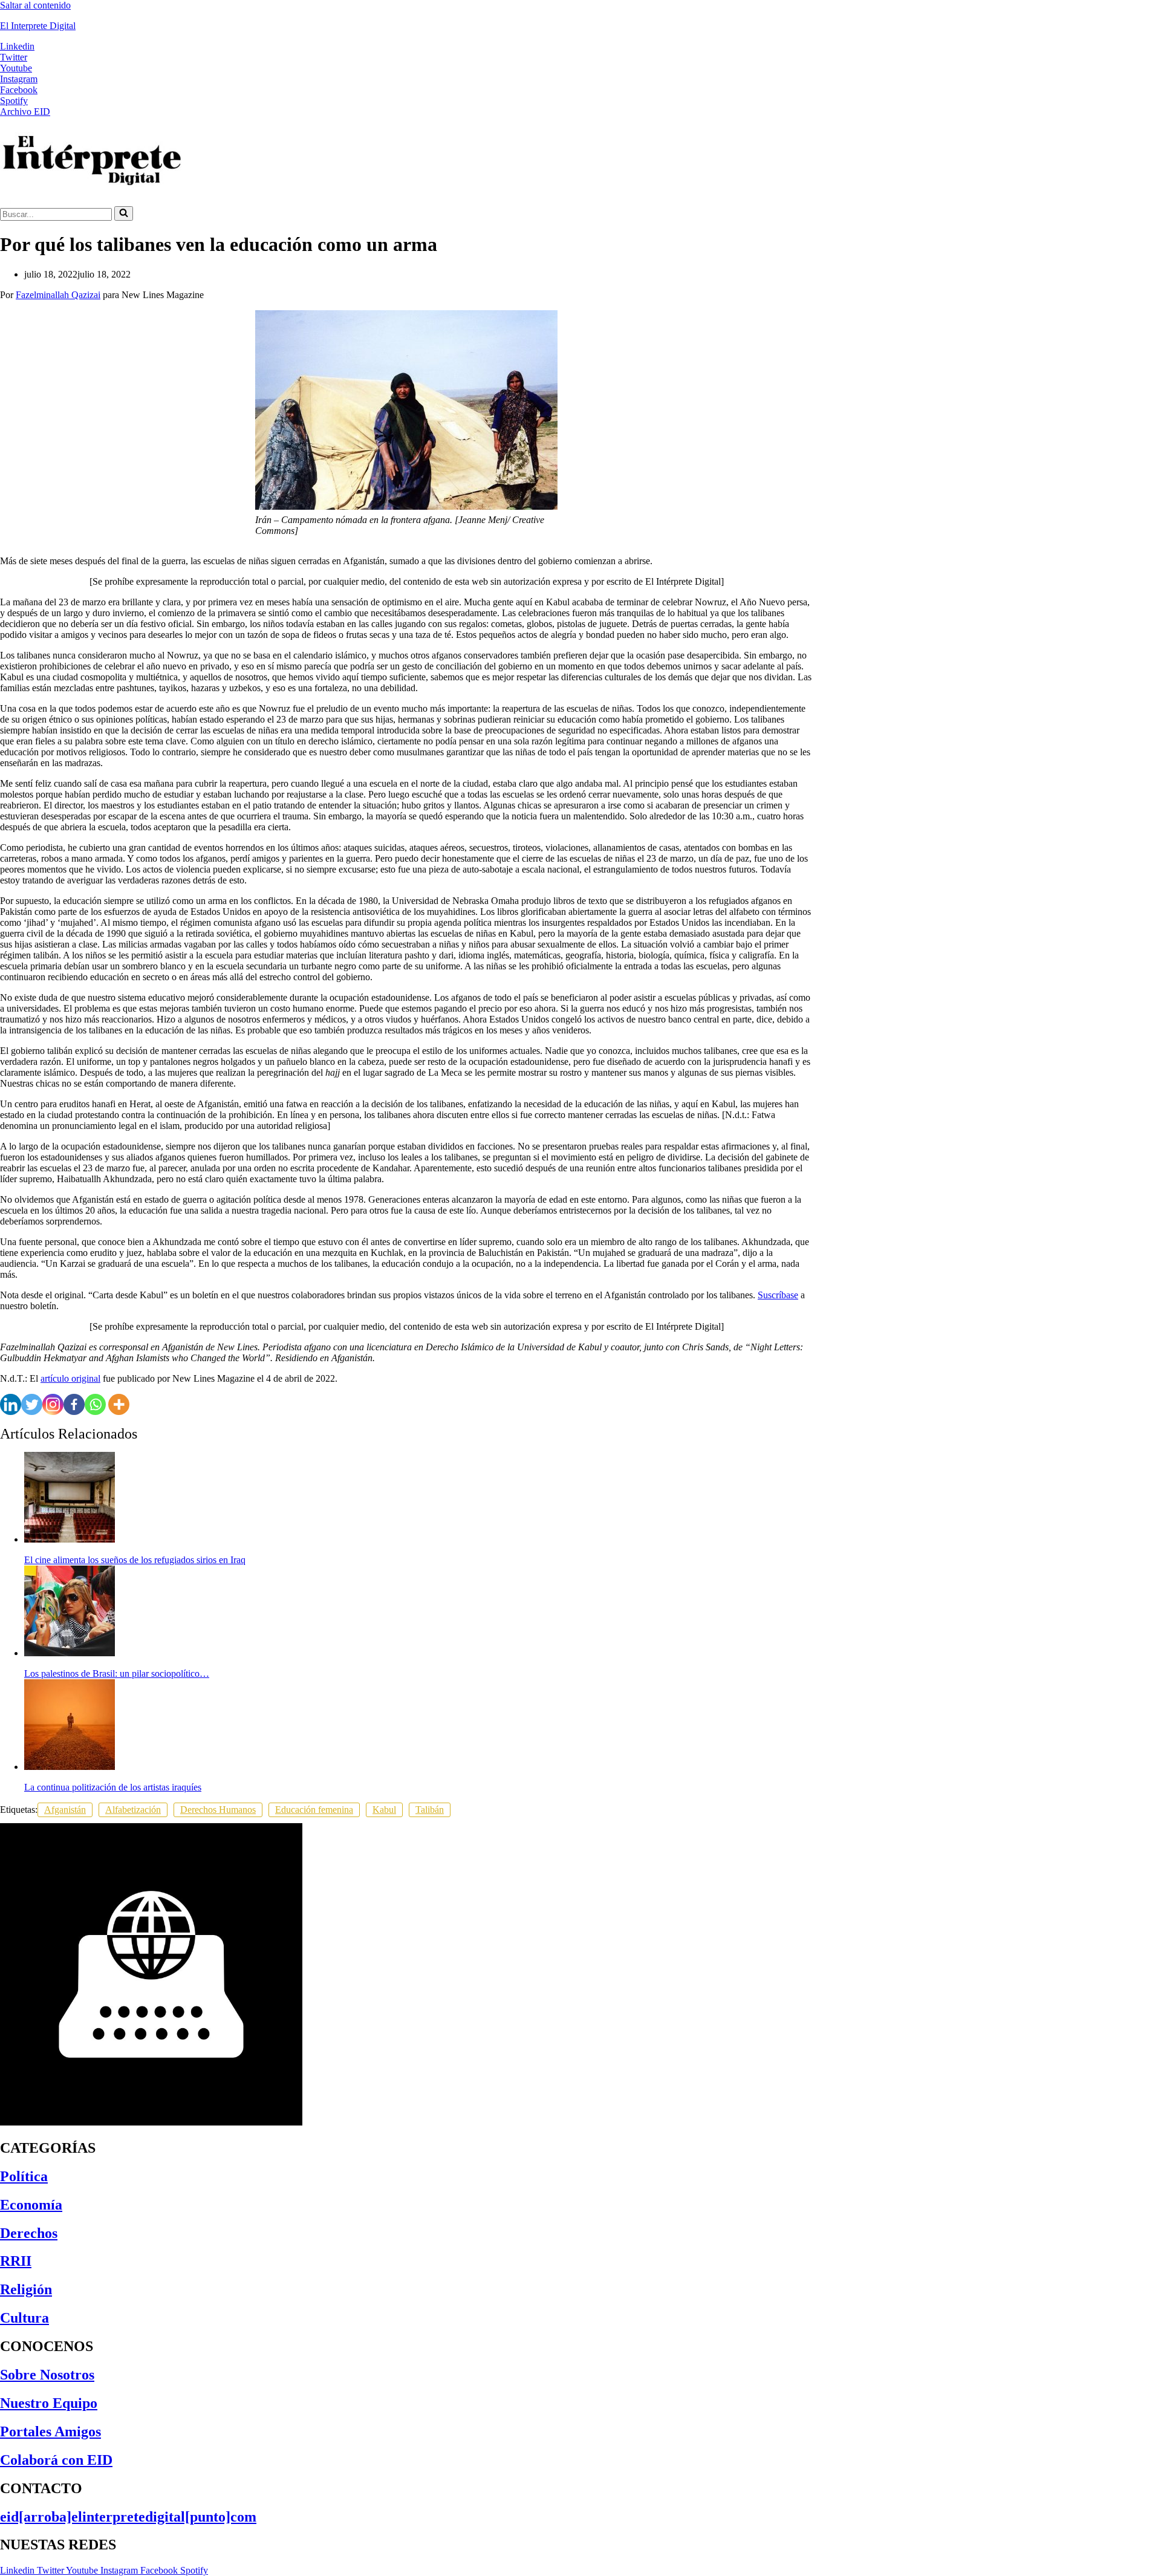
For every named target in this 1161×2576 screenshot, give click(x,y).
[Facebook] (74, 1404)
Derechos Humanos (218, 1810)
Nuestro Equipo (49, 2403)
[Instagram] (53, 1404)
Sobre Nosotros (47, 2375)
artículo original (70, 1378)
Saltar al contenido (35, 5)
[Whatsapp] (95, 1404)
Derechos (29, 2233)
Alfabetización (133, 1810)
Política (24, 2176)
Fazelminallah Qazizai (58, 295)
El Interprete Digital (38, 26)
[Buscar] (124, 213)
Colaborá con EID (56, 2460)
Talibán (430, 1810)
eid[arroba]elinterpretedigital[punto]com (128, 2517)
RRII (16, 2261)
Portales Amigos (50, 2431)
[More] (119, 1404)
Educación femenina (314, 1810)
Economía (31, 2205)
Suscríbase (778, 1295)
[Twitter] (32, 1404)
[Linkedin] (11, 1404)
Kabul (384, 1810)
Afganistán (65, 1810)
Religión (26, 2289)
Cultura (24, 2318)
